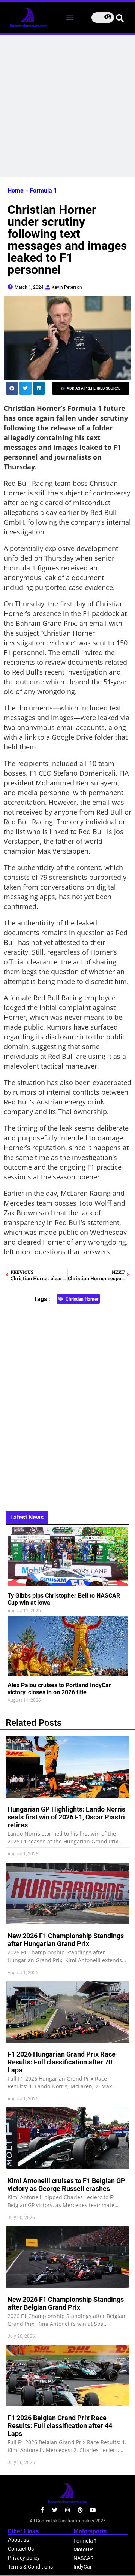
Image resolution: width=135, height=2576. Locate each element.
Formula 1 (43, 190)
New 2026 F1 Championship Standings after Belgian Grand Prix (66, 2303)
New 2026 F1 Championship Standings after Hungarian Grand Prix (66, 1940)
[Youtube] (93, 2510)
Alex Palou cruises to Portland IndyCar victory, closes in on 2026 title (59, 1689)
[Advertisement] (67, 106)
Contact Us (21, 2549)
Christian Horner (82, 1299)
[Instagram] (67, 2510)
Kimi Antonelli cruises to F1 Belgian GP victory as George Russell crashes (66, 2185)
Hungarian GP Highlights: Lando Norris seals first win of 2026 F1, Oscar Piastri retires (66, 1817)
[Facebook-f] (42, 2510)
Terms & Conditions (30, 2567)
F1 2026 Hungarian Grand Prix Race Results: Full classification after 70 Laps (61, 2062)
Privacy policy (24, 2558)
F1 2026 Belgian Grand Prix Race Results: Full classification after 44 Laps (60, 2426)
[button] (70, 18)
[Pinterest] (80, 2510)
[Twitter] (55, 2510)
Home (16, 190)
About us (18, 2540)
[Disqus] (67, 1404)
